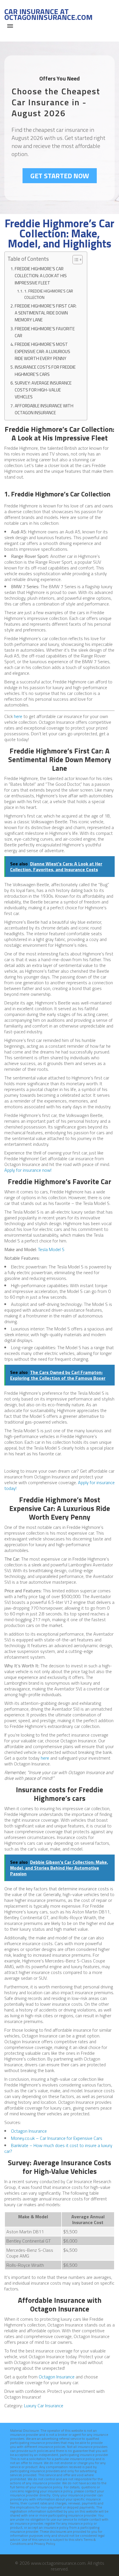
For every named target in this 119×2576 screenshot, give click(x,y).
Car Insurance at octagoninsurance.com (48, 14)
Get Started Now (60, 176)
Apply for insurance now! (28, 1170)
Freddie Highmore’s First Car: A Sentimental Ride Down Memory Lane (46, 313)
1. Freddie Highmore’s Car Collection (49, 294)
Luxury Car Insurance (44, 2406)
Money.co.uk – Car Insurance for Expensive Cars (57, 2138)
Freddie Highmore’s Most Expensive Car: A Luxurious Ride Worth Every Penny (42, 351)
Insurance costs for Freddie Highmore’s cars (45, 371)
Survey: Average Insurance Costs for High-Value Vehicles (43, 390)
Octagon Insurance (29, 2131)
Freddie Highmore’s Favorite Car (45, 332)
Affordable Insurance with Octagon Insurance (44, 409)
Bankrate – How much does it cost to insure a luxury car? (58, 2148)
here (18, 716)
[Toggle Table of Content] (75, 260)
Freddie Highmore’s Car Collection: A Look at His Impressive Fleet (41, 276)
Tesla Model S (51, 1249)
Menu (10, 26)
